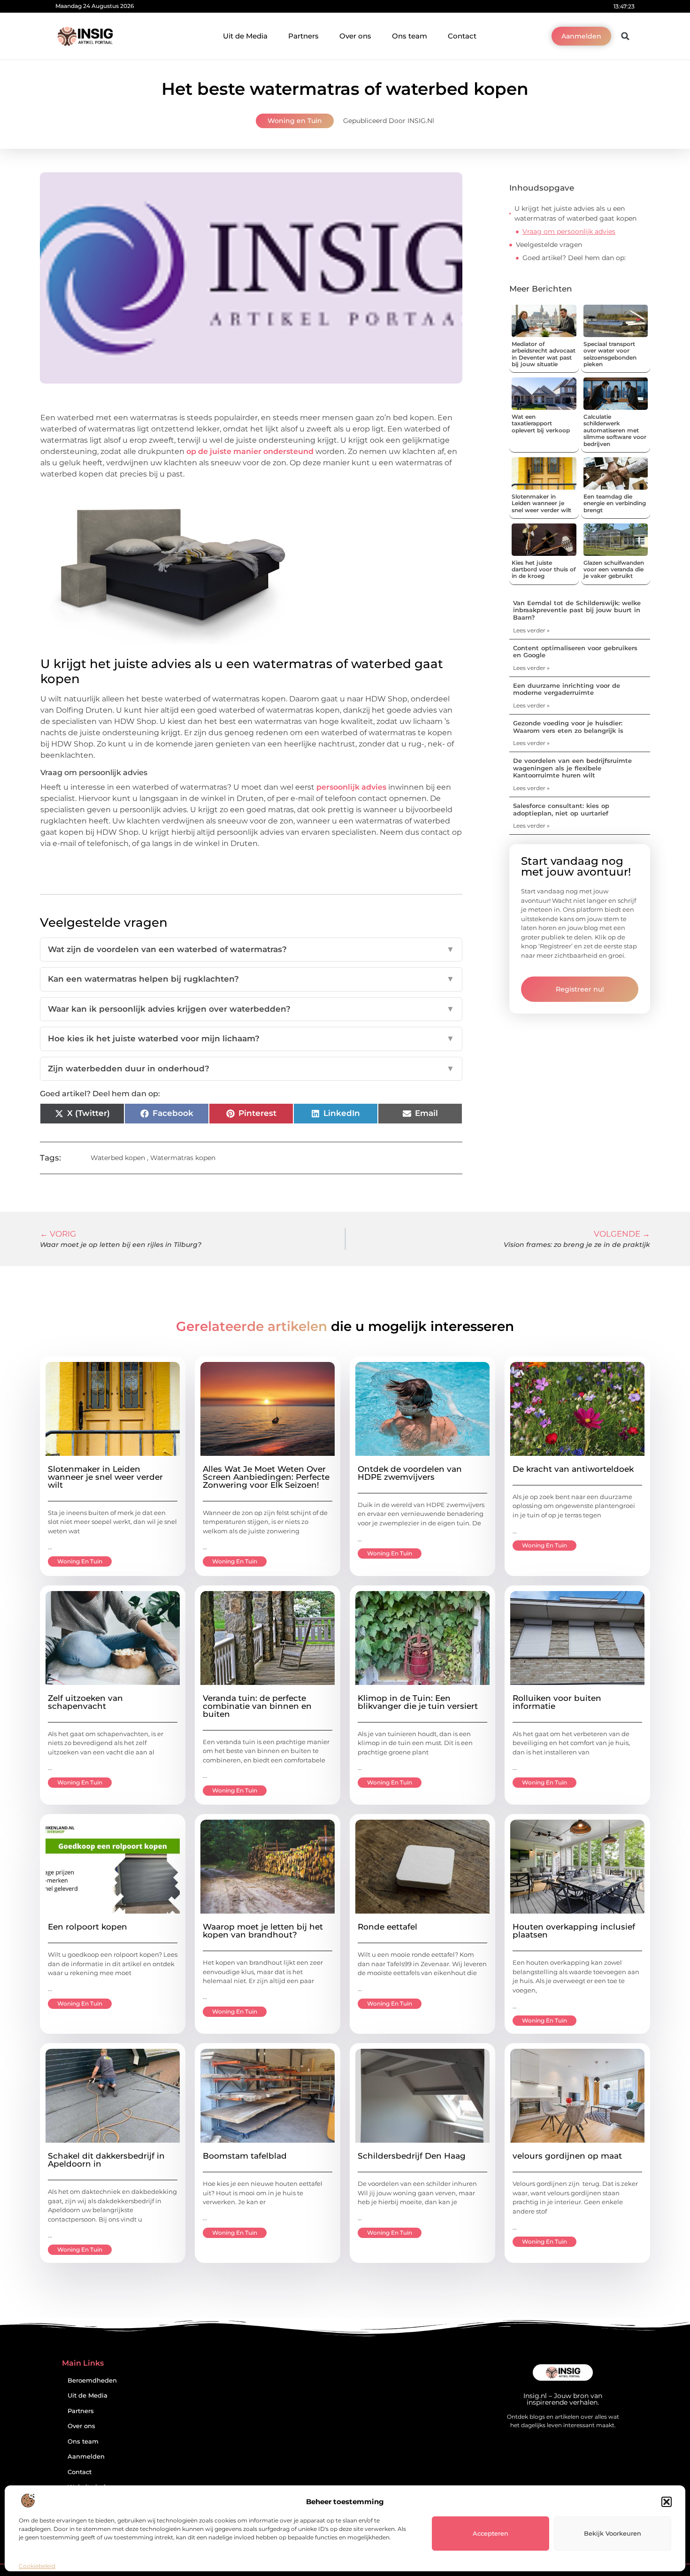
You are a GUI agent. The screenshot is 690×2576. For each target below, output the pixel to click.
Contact (462, 36)
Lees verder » (531, 630)
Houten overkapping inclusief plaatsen (574, 1931)
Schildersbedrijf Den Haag (412, 2156)
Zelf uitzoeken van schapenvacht (85, 1702)
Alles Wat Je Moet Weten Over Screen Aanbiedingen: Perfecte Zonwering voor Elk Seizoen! (266, 1477)
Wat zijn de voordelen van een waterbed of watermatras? (251, 949)
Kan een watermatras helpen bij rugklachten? (251, 979)
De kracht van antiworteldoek (573, 1469)
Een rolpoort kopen (88, 1927)
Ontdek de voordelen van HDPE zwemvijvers (410, 1473)
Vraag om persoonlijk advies (569, 231)
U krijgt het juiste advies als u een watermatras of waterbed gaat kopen (575, 213)
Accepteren (491, 2533)
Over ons (355, 36)
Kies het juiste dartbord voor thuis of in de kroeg (544, 569)
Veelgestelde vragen (549, 245)
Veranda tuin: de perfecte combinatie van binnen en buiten (257, 1706)
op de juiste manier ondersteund (250, 451)
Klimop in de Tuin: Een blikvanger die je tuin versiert (418, 1702)
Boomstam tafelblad (245, 2156)
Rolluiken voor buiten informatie (557, 1702)
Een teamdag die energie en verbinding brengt (615, 503)
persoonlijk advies (351, 787)
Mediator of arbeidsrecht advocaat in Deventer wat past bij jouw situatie (544, 354)
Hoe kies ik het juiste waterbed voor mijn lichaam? (251, 1038)
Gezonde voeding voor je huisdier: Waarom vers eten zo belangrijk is (568, 727)
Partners (303, 36)
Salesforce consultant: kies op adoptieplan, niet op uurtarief (561, 809)
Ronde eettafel (387, 1927)
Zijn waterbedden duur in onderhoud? (251, 1069)
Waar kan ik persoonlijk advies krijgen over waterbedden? (251, 1009)
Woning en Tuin (295, 121)
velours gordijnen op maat (567, 2156)
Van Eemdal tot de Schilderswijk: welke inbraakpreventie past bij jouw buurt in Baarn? (577, 610)
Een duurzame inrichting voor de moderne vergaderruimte (567, 689)
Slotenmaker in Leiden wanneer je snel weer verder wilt (541, 503)
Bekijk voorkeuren (613, 2533)
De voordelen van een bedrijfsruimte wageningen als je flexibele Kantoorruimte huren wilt (572, 768)
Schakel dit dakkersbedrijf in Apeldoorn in (106, 2160)
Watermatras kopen (183, 1158)
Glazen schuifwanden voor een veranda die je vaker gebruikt (614, 569)
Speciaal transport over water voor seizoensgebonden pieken (610, 354)
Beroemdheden (92, 2380)
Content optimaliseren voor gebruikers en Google (575, 652)
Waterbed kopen (118, 1158)
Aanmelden (86, 2457)
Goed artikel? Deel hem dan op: (574, 258)
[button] (667, 2502)
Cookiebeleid (37, 2566)
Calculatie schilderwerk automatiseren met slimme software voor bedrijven (615, 430)
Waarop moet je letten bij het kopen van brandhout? (263, 1931)
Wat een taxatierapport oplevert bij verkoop (541, 423)
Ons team (410, 36)
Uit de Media (245, 36)
